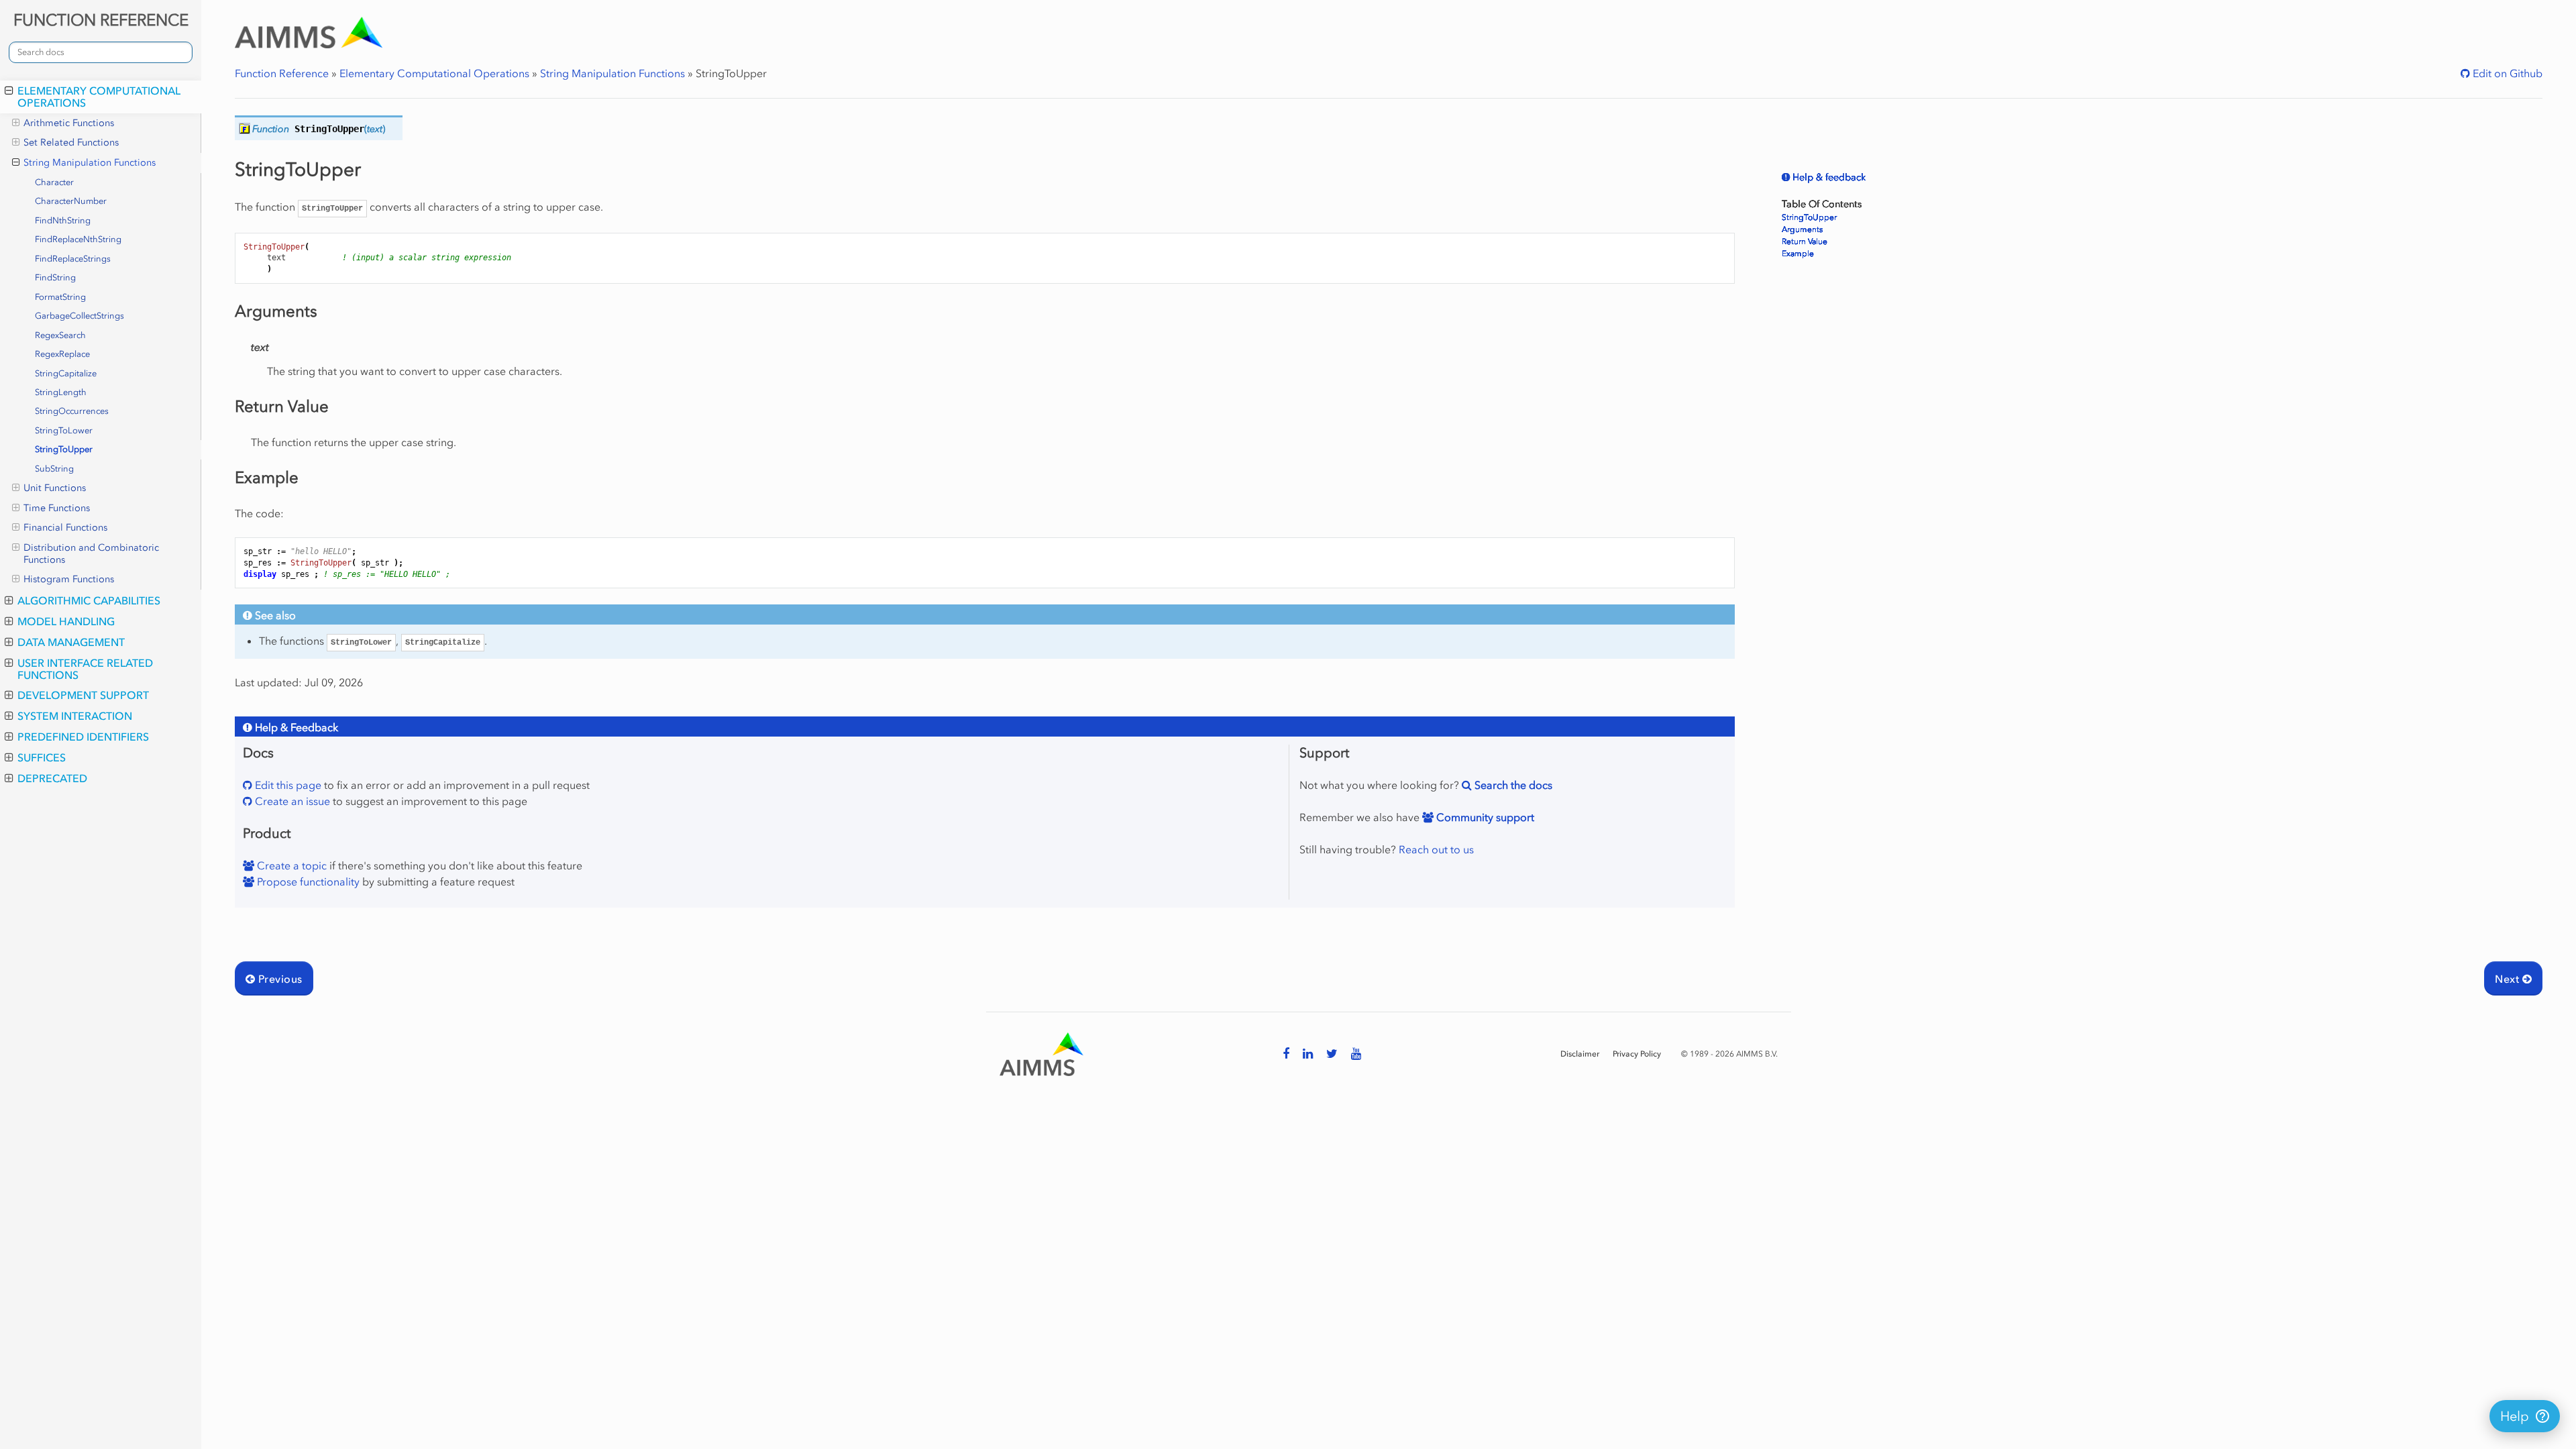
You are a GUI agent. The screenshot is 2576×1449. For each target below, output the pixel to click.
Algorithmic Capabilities (89, 600)
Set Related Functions (71, 143)
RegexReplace (62, 354)
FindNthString (63, 220)
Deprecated (52, 778)
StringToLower (64, 430)
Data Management (71, 642)
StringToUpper (64, 449)
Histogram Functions (69, 579)
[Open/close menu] (9, 91)
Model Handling (66, 621)
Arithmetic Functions (69, 123)
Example (1798, 254)
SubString (54, 469)
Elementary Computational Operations (99, 97)
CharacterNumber (71, 201)
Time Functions (57, 508)
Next (2508, 979)
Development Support (83, 695)
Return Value (1805, 241)
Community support (1484, 817)
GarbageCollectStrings (79, 316)
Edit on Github (2506, 73)
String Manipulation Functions (90, 163)
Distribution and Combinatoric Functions (91, 554)
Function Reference (282, 73)
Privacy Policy (1637, 1054)
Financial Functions (65, 528)
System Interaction (75, 716)
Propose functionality (307, 881)
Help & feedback (1828, 177)
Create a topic (290, 865)
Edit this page (287, 785)
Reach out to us (1436, 849)
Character (54, 182)
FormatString (60, 297)
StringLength (61, 392)
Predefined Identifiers (83, 737)
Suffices (42, 757)
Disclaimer (1580, 1054)
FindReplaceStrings (73, 259)
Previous (278, 979)
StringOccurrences (72, 411)
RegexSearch (60, 335)
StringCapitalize (66, 373)
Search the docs (1512, 785)
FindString (55, 277)
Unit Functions (55, 488)
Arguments (1802, 229)
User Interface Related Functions (85, 669)
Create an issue (291, 801)
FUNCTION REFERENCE (101, 20)
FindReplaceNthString (78, 239)
